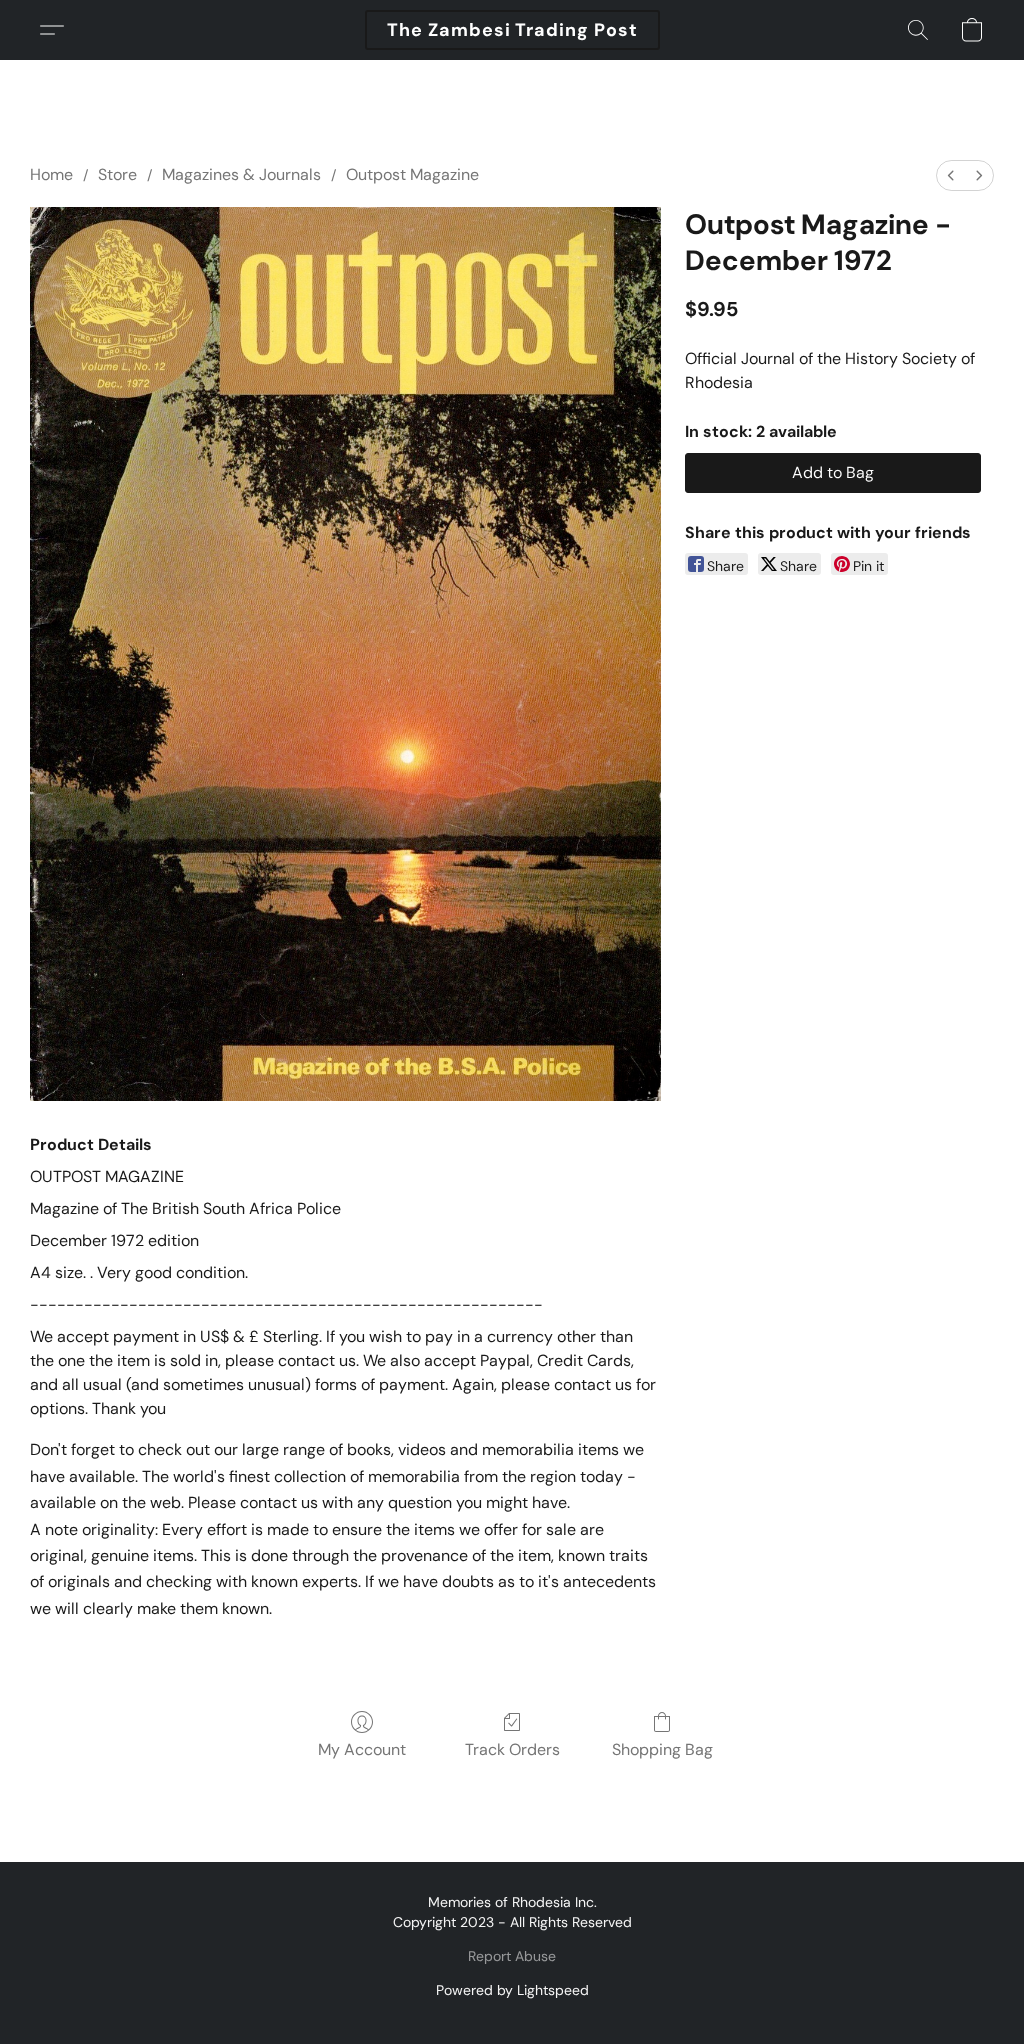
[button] (512, 30)
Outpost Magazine (412, 174)
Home (51, 174)
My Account (362, 1749)
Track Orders (512, 1749)
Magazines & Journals (241, 174)
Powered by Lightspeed (512, 1990)
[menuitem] (951, 175)
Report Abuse (512, 1956)
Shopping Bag (662, 1749)
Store (117, 174)
